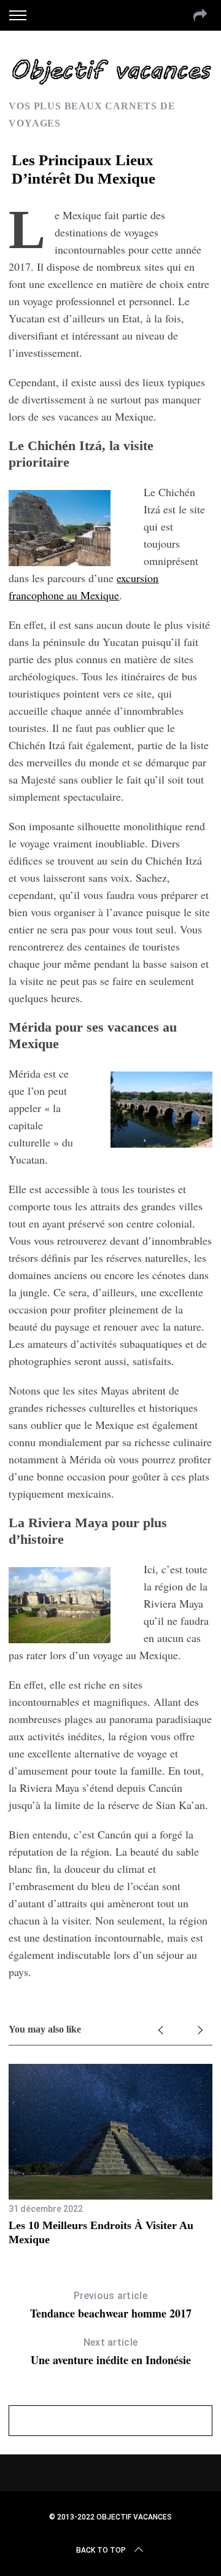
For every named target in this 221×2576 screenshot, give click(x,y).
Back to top (101, 2550)
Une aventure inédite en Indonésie (111, 2352)
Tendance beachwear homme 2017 (111, 2306)
